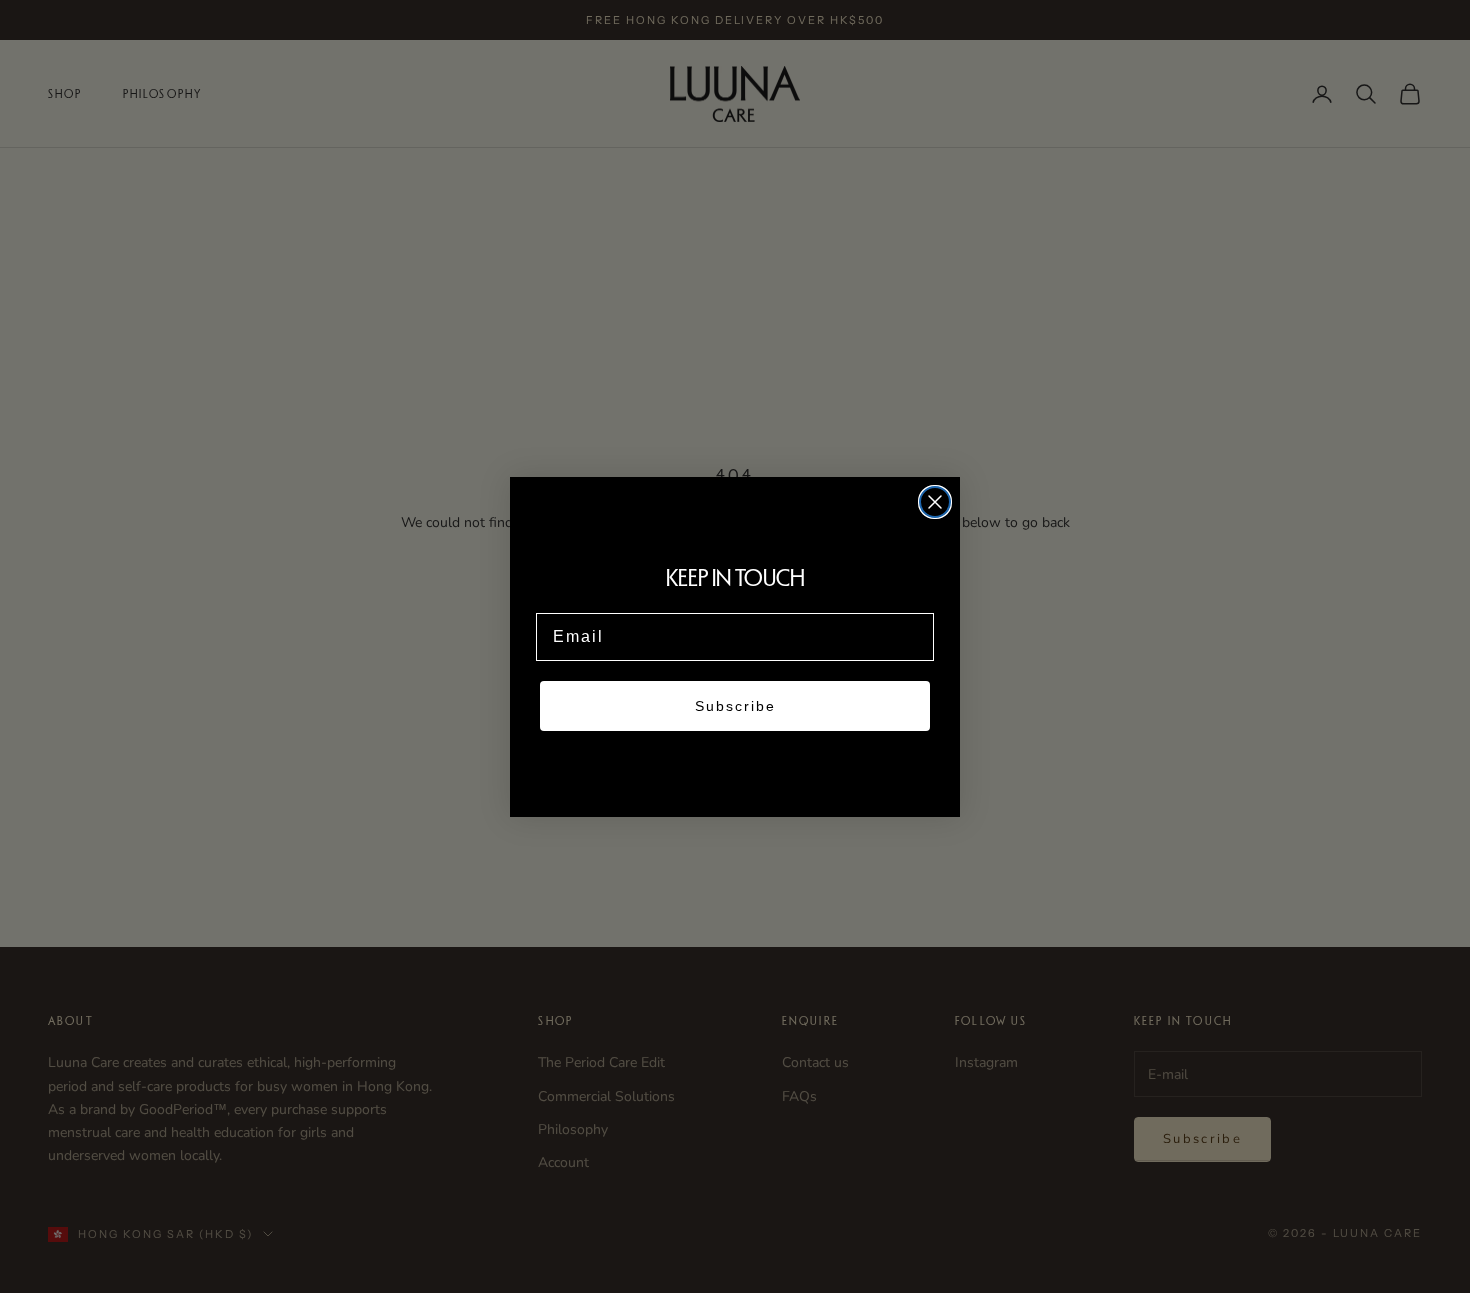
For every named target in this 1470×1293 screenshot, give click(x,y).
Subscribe (735, 706)
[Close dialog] (935, 502)
